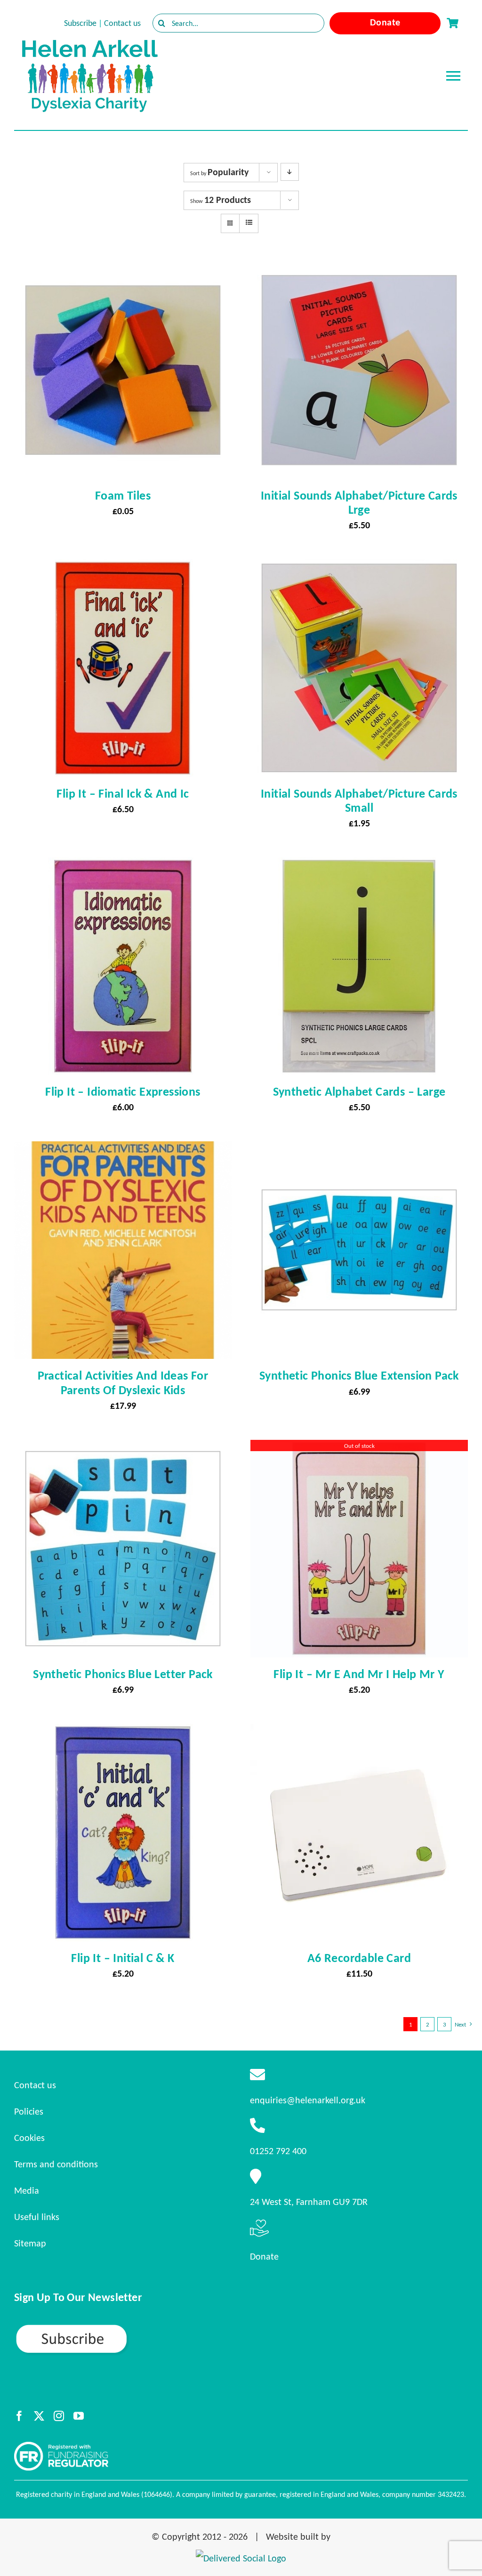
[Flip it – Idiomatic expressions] (123, 866)
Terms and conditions (56, 2164)
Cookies (29, 2138)
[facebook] (19, 2416)
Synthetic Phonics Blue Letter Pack (123, 1674)
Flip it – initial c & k (123, 1958)
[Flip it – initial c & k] (123, 1732)
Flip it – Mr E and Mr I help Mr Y (359, 1674)
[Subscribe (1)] (104, 2327)
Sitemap (30, 2243)
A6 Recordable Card (359, 1958)
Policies (29, 2111)
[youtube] (79, 2416)
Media (27, 2190)
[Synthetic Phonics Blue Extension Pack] (359, 1150)
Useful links (37, 2217)
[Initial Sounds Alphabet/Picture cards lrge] (359, 270)
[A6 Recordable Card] (359, 1732)
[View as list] (249, 223)
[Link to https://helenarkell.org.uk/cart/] (452, 23)
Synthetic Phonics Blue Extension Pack (359, 1375)
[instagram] (59, 2416)
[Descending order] (290, 172)
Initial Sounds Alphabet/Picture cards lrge (359, 502)
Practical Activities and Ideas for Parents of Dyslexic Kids (123, 1382)
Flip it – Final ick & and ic (123, 793)
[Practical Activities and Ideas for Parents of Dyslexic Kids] (123, 1150)
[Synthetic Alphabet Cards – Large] (359, 866)
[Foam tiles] (123, 270)
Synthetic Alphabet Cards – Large (359, 1091)
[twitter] (39, 2416)
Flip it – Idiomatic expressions (123, 1091)
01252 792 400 (278, 2151)
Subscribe (80, 23)
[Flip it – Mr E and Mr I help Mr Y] (359, 1448)
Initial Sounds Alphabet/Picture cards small (359, 800)
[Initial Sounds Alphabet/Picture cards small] (359, 568)
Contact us (122, 23)
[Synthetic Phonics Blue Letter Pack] (123, 1448)
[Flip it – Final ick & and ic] (123, 568)
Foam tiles (123, 495)
